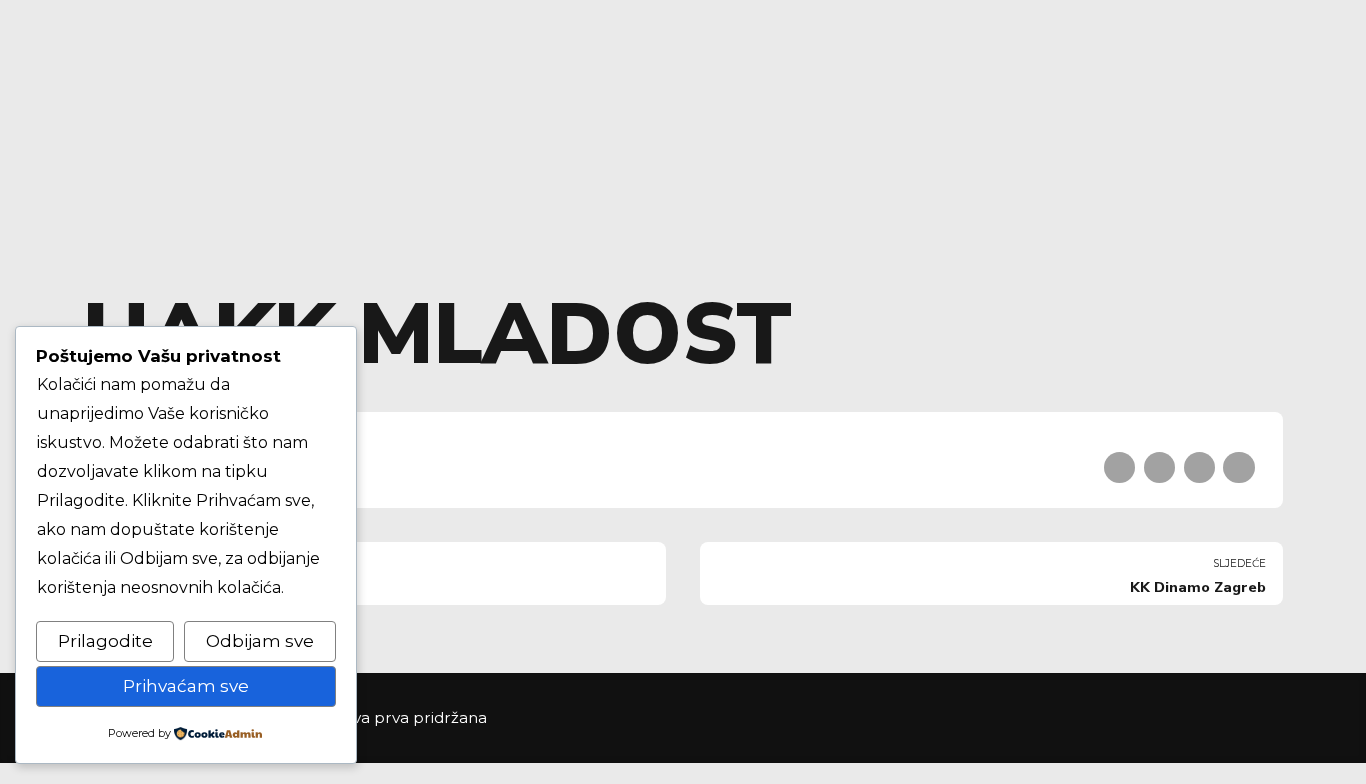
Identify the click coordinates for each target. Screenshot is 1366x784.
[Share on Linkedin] (1199, 467)
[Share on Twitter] (1159, 467)
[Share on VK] (1238, 467)
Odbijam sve (260, 641)
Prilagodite (105, 641)
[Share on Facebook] (1119, 467)
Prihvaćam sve (186, 686)
